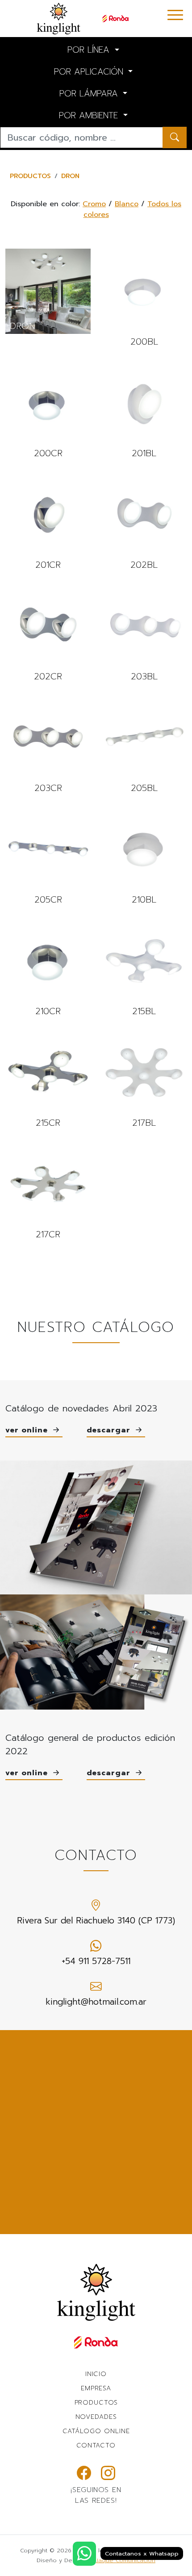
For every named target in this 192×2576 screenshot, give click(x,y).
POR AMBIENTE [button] (90, 115)
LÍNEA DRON (48, 291)
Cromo (94, 204)
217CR (48, 1192)
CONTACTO (96, 2445)
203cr (48, 745)
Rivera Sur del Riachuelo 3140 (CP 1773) (96, 1921)
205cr (48, 857)
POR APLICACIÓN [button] (90, 72)
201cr (48, 522)
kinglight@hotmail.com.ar (96, 2002)
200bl (144, 299)
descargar (110, 1430)
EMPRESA (96, 2388)
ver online (28, 1430)
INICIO (96, 2374)
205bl (144, 745)
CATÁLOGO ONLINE (96, 2431)
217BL (144, 1080)
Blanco (127, 204)
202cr (48, 634)
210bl (144, 857)
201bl (144, 411)
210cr (48, 969)
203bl (144, 634)
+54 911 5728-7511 (96, 1961)
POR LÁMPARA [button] (90, 94)
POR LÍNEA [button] (90, 50)
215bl (144, 969)
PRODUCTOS (30, 176)
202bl (144, 522)
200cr (48, 411)
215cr (48, 1080)
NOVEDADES (96, 2417)
